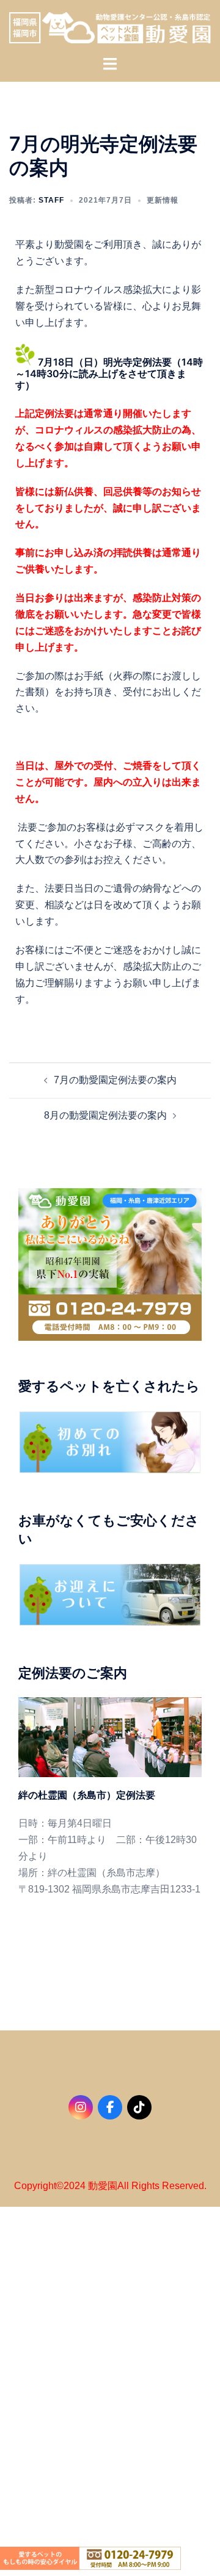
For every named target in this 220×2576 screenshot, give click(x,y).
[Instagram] (81, 2107)
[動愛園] (110, 27)
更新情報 (163, 200)
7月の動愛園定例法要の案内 (115, 1080)
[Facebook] (110, 2107)
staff (51, 200)
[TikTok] (139, 2107)
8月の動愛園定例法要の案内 (105, 1115)
